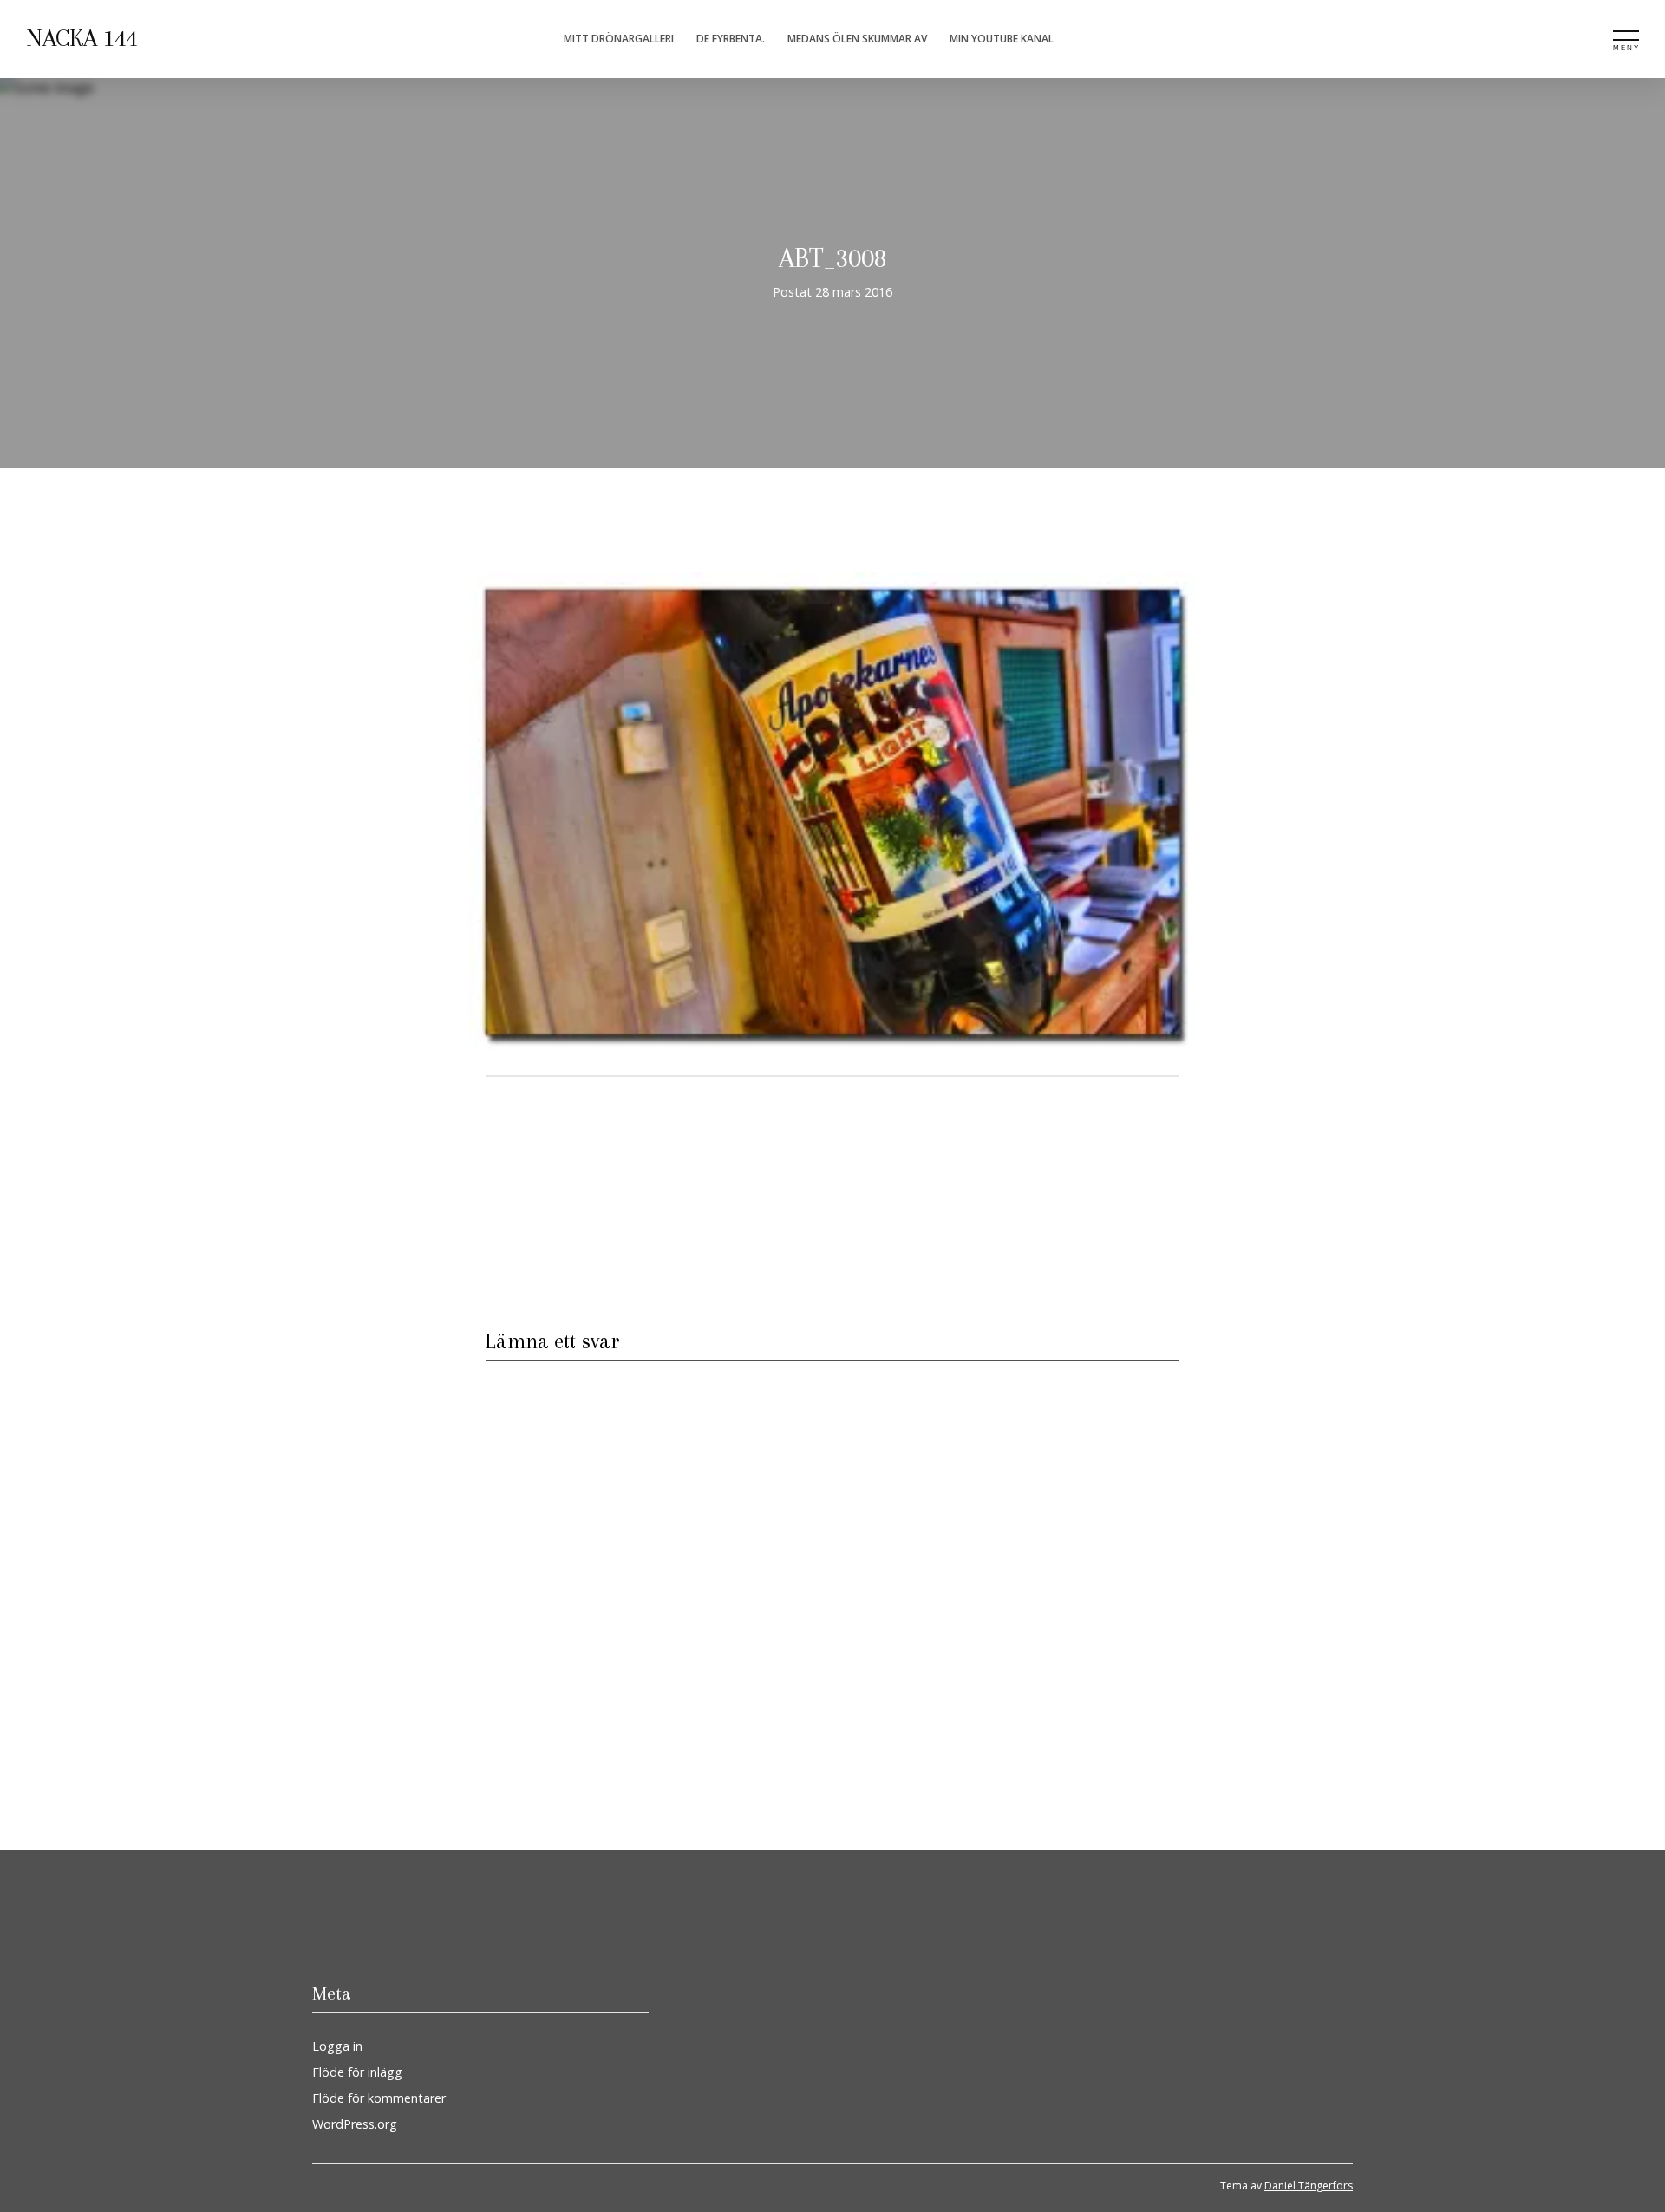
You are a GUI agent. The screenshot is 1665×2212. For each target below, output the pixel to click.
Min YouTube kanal (1002, 39)
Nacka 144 (82, 38)
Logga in (337, 2046)
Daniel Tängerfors (1309, 2186)
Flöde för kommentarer (379, 2098)
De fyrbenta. (731, 39)
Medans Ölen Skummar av (857, 39)
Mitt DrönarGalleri (619, 39)
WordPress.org (355, 2124)
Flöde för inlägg (357, 2072)
